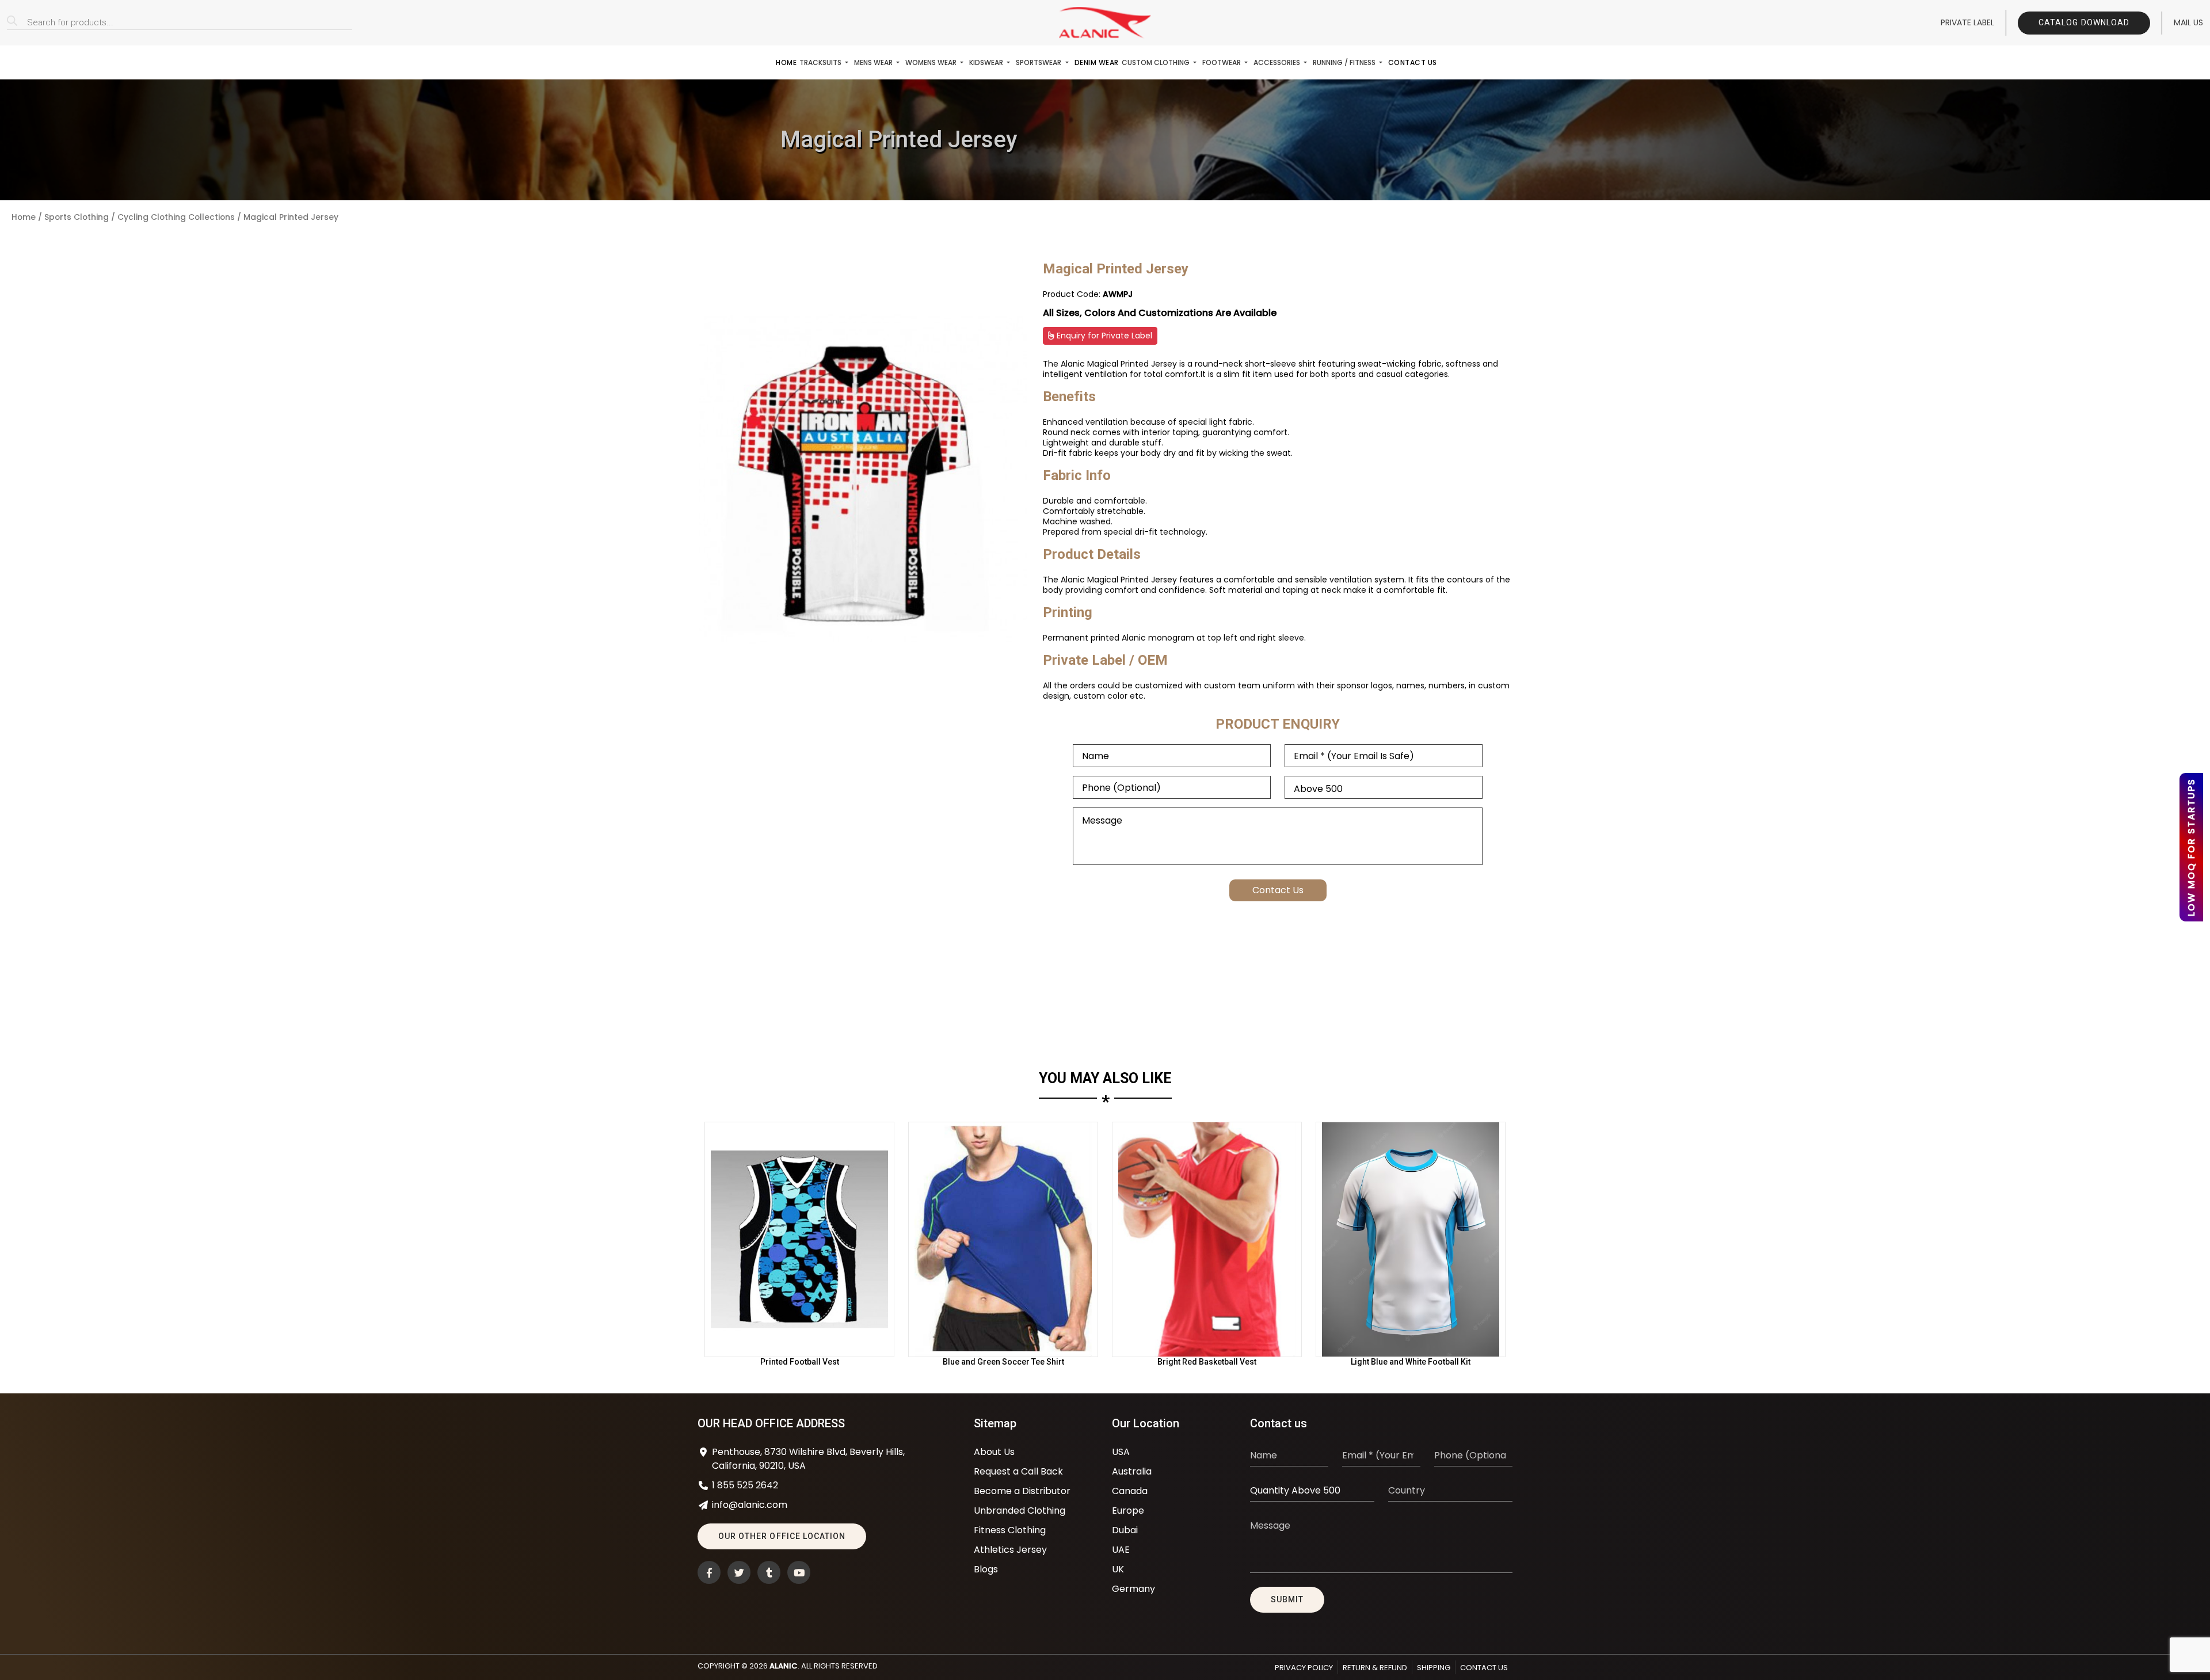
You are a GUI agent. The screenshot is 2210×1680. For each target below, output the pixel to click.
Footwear (1222, 62)
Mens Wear (874, 62)
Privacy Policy (1304, 1668)
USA (1121, 1452)
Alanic (784, 1666)
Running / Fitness (1345, 62)
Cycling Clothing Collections (176, 217)
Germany (1133, 1589)
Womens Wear (932, 62)
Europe (1128, 1511)
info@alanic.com (750, 1505)
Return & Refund (1375, 1668)
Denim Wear (1097, 62)
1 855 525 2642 (745, 1485)
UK (1118, 1569)
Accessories (1278, 62)
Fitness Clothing (1010, 1530)
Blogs (986, 1569)
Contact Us (1413, 62)
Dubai (1125, 1530)
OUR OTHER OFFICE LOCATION (782, 1536)
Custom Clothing (1157, 62)
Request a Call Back (1018, 1471)
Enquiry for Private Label (1103, 336)
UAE (1121, 1550)
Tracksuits (821, 62)
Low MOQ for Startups (2191, 847)
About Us (994, 1452)
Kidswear (987, 62)
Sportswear (1039, 62)
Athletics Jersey (1010, 1550)
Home (786, 62)
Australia (1132, 1471)
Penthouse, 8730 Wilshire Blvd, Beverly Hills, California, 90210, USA (808, 1459)
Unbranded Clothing (1020, 1511)
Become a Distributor (1022, 1491)
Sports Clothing (77, 217)
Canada (1130, 1491)
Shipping (1434, 1668)
